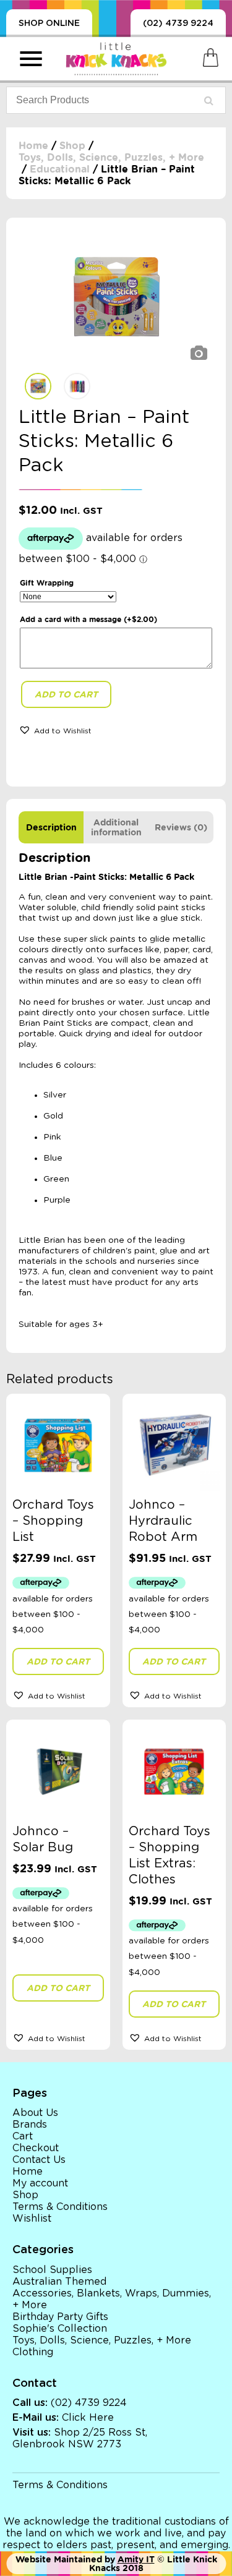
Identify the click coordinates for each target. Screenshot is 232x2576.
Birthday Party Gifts (60, 2317)
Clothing (33, 2352)
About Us (35, 2113)
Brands (30, 2125)
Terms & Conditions (60, 2207)
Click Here (88, 2418)
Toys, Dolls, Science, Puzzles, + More (111, 157)
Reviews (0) (181, 827)
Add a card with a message (88, 619)
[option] (116, 298)
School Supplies (52, 2270)
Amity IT (136, 2559)
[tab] (51, 827)
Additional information (116, 827)
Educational (60, 169)
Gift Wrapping (47, 583)
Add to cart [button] (58, 1661)
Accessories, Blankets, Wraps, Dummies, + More (112, 2299)
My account (40, 2183)
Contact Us (39, 2160)
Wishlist (32, 2219)
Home (33, 146)
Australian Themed (59, 2282)
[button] (55, 730)
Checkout (36, 2148)
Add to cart (66, 694)
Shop (72, 146)
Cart (23, 2136)
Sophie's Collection (60, 2329)
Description (51, 827)
